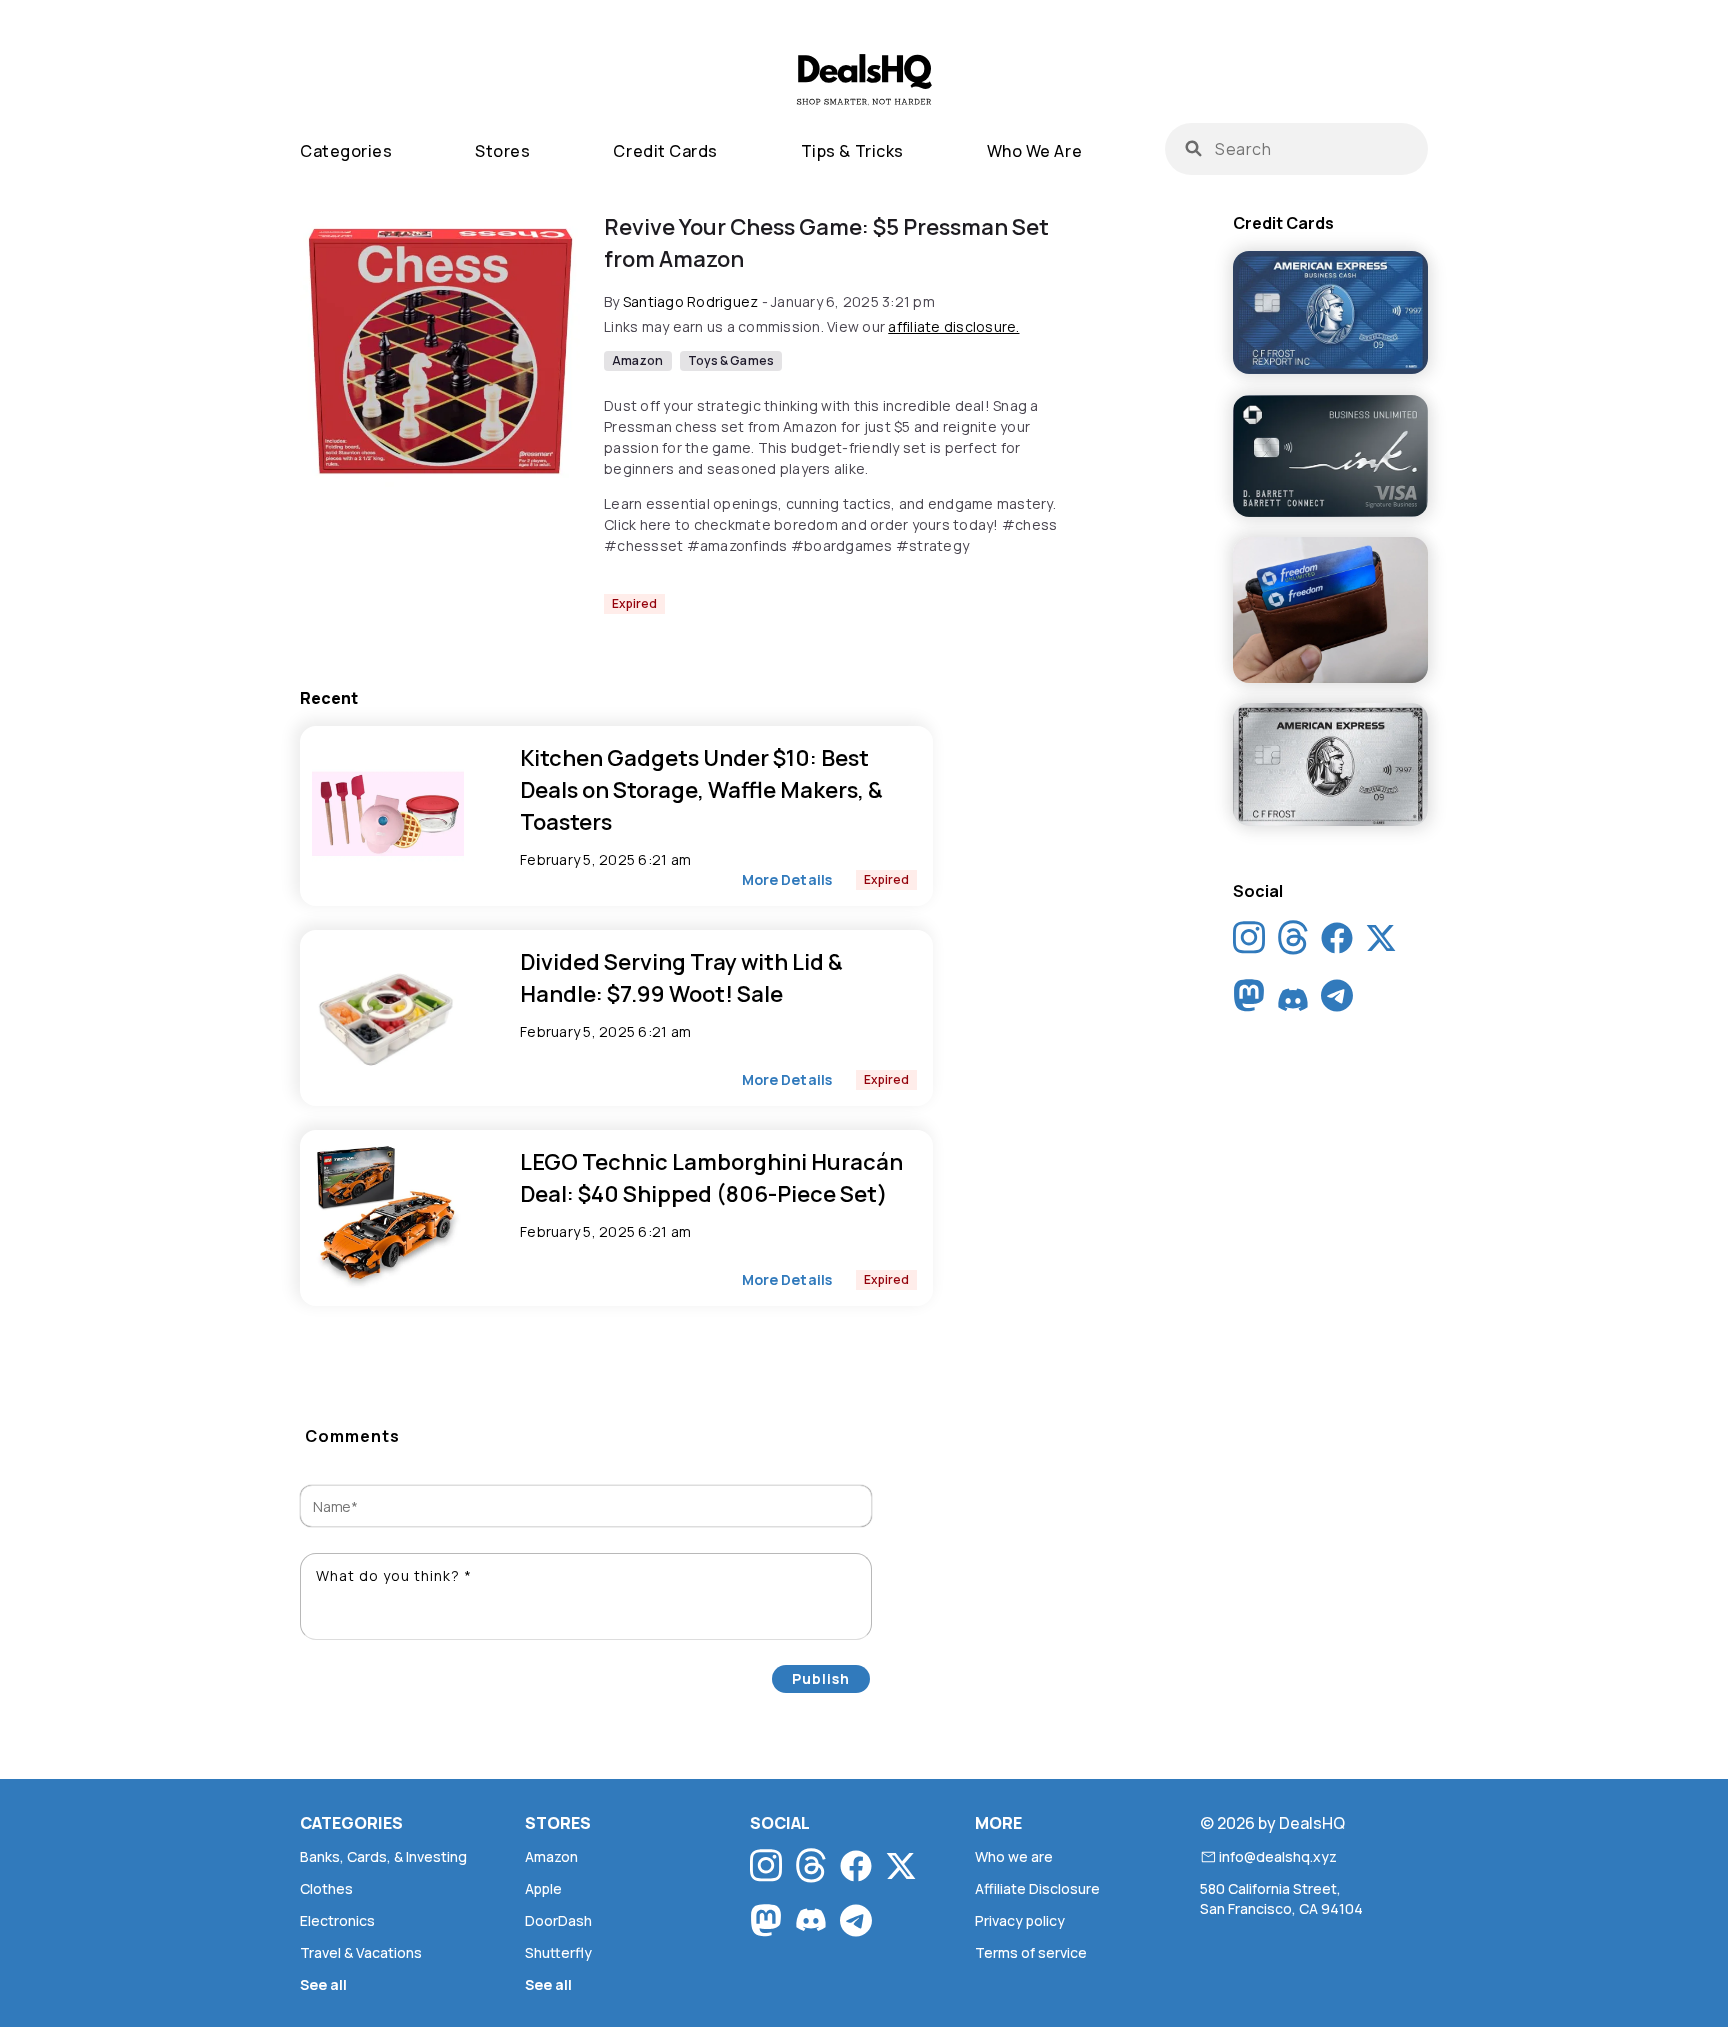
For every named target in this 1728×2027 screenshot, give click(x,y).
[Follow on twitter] (1381, 942)
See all (323, 1984)
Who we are (1034, 151)
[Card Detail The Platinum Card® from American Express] (1330, 766)
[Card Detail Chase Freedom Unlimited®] (1330, 611)
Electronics (337, 1920)
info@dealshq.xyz (1278, 1856)
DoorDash (558, 1920)
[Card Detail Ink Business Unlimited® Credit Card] (1330, 457)
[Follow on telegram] (1337, 1000)
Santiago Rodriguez (691, 301)
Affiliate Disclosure (1037, 1888)
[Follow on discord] (1293, 1000)
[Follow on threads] (1293, 942)
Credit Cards (665, 151)
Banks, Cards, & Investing (383, 1856)
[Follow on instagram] (1249, 942)
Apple (543, 1888)
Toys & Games (731, 360)
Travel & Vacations (361, 1952)
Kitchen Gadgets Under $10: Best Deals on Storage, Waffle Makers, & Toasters (701, 790)
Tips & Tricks (852, 151)
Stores (502, 151)
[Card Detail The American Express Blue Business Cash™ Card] (1330, 314)
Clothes (326, 1888)
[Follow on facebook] (1337, 942)
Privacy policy (1020, 1920)
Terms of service (1031, 1952)
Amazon (638, 360)
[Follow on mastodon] (1249, 1000)
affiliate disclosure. (953, 326)
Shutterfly (558, 1952)
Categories (346, 151)
